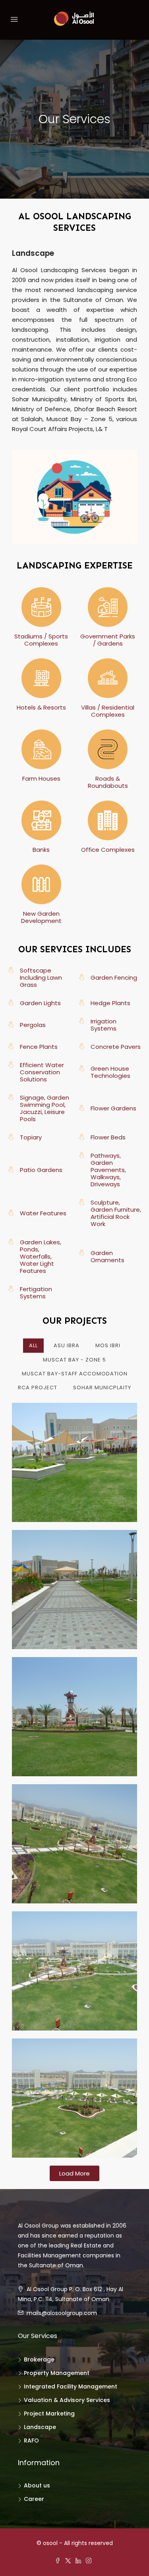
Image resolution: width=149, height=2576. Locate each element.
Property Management (57, 2373)
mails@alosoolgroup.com (62, 2313)
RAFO (31, 2441)
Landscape (40, 2427)
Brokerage (39, 2359)
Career (34, 2499)
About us (37, 2485)
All (33, 1345)
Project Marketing (49, 2414)
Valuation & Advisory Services (67, 2400)
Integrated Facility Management (71, 2386)
